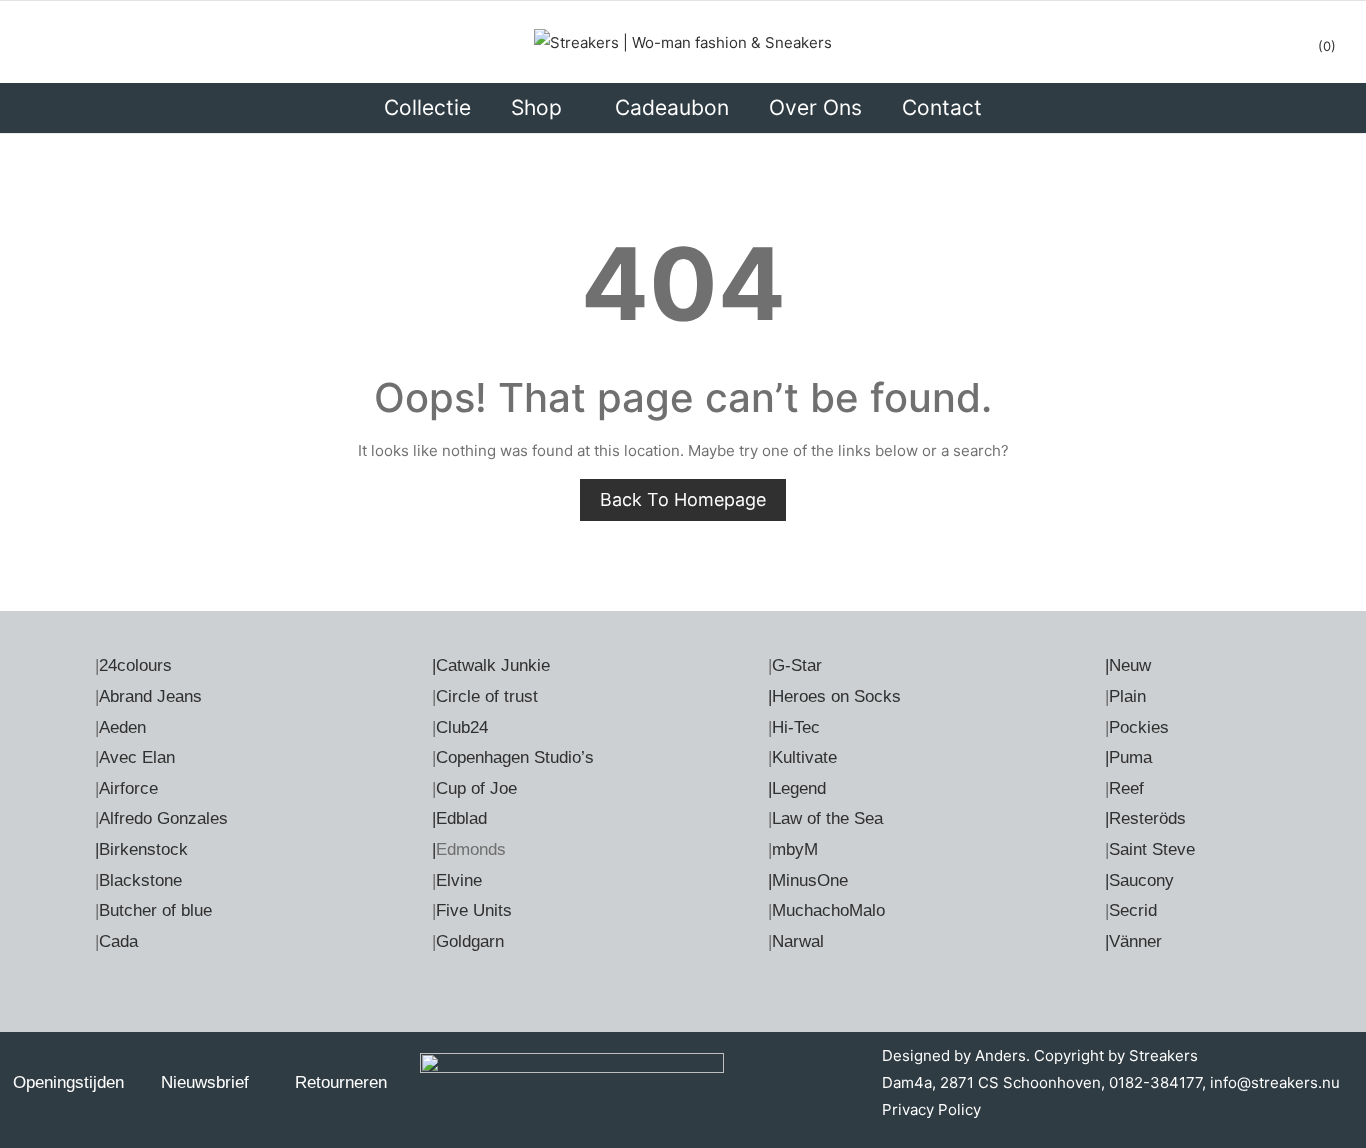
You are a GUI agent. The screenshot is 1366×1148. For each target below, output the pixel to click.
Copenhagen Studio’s (515, 757)
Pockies (1139, 727)
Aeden (122, 727)
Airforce (128, 788)
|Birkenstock (141, 849)
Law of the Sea (827, 818)
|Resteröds (1145, 818)
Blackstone (140, 880)
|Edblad (459, 818)
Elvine (459, 880)
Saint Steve (1152, 849)
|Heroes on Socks (834, 696)
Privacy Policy (931, 1109)
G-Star (797, 665)
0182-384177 (1155, 1082)
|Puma (1128, 757)
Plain (1127, 696)
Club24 (462, 727)
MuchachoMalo (828, 910)
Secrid (1133, 910)
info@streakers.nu (1273, 1082)
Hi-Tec (796, 727)
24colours (135, 665)
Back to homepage (683, 499)
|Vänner (1133, 941)
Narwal (798, 941)
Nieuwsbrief (205, 1082)
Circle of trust (487, 696)
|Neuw (1128, 665)
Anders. (1002, 1055)
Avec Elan (137, 757)
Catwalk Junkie (493, 665)
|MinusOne (808, 880)
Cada (118, 941)
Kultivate (804, 757)
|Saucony (1139, 880)
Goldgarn (470, 941)
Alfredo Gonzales (163, 818)
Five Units (474, 910)
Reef (1126, 788)
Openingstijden (68, 1082)
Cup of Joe (476, 788)
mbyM (795, 849)
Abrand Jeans (150, 696)
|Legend (797, 788)
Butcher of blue (155, 910)
